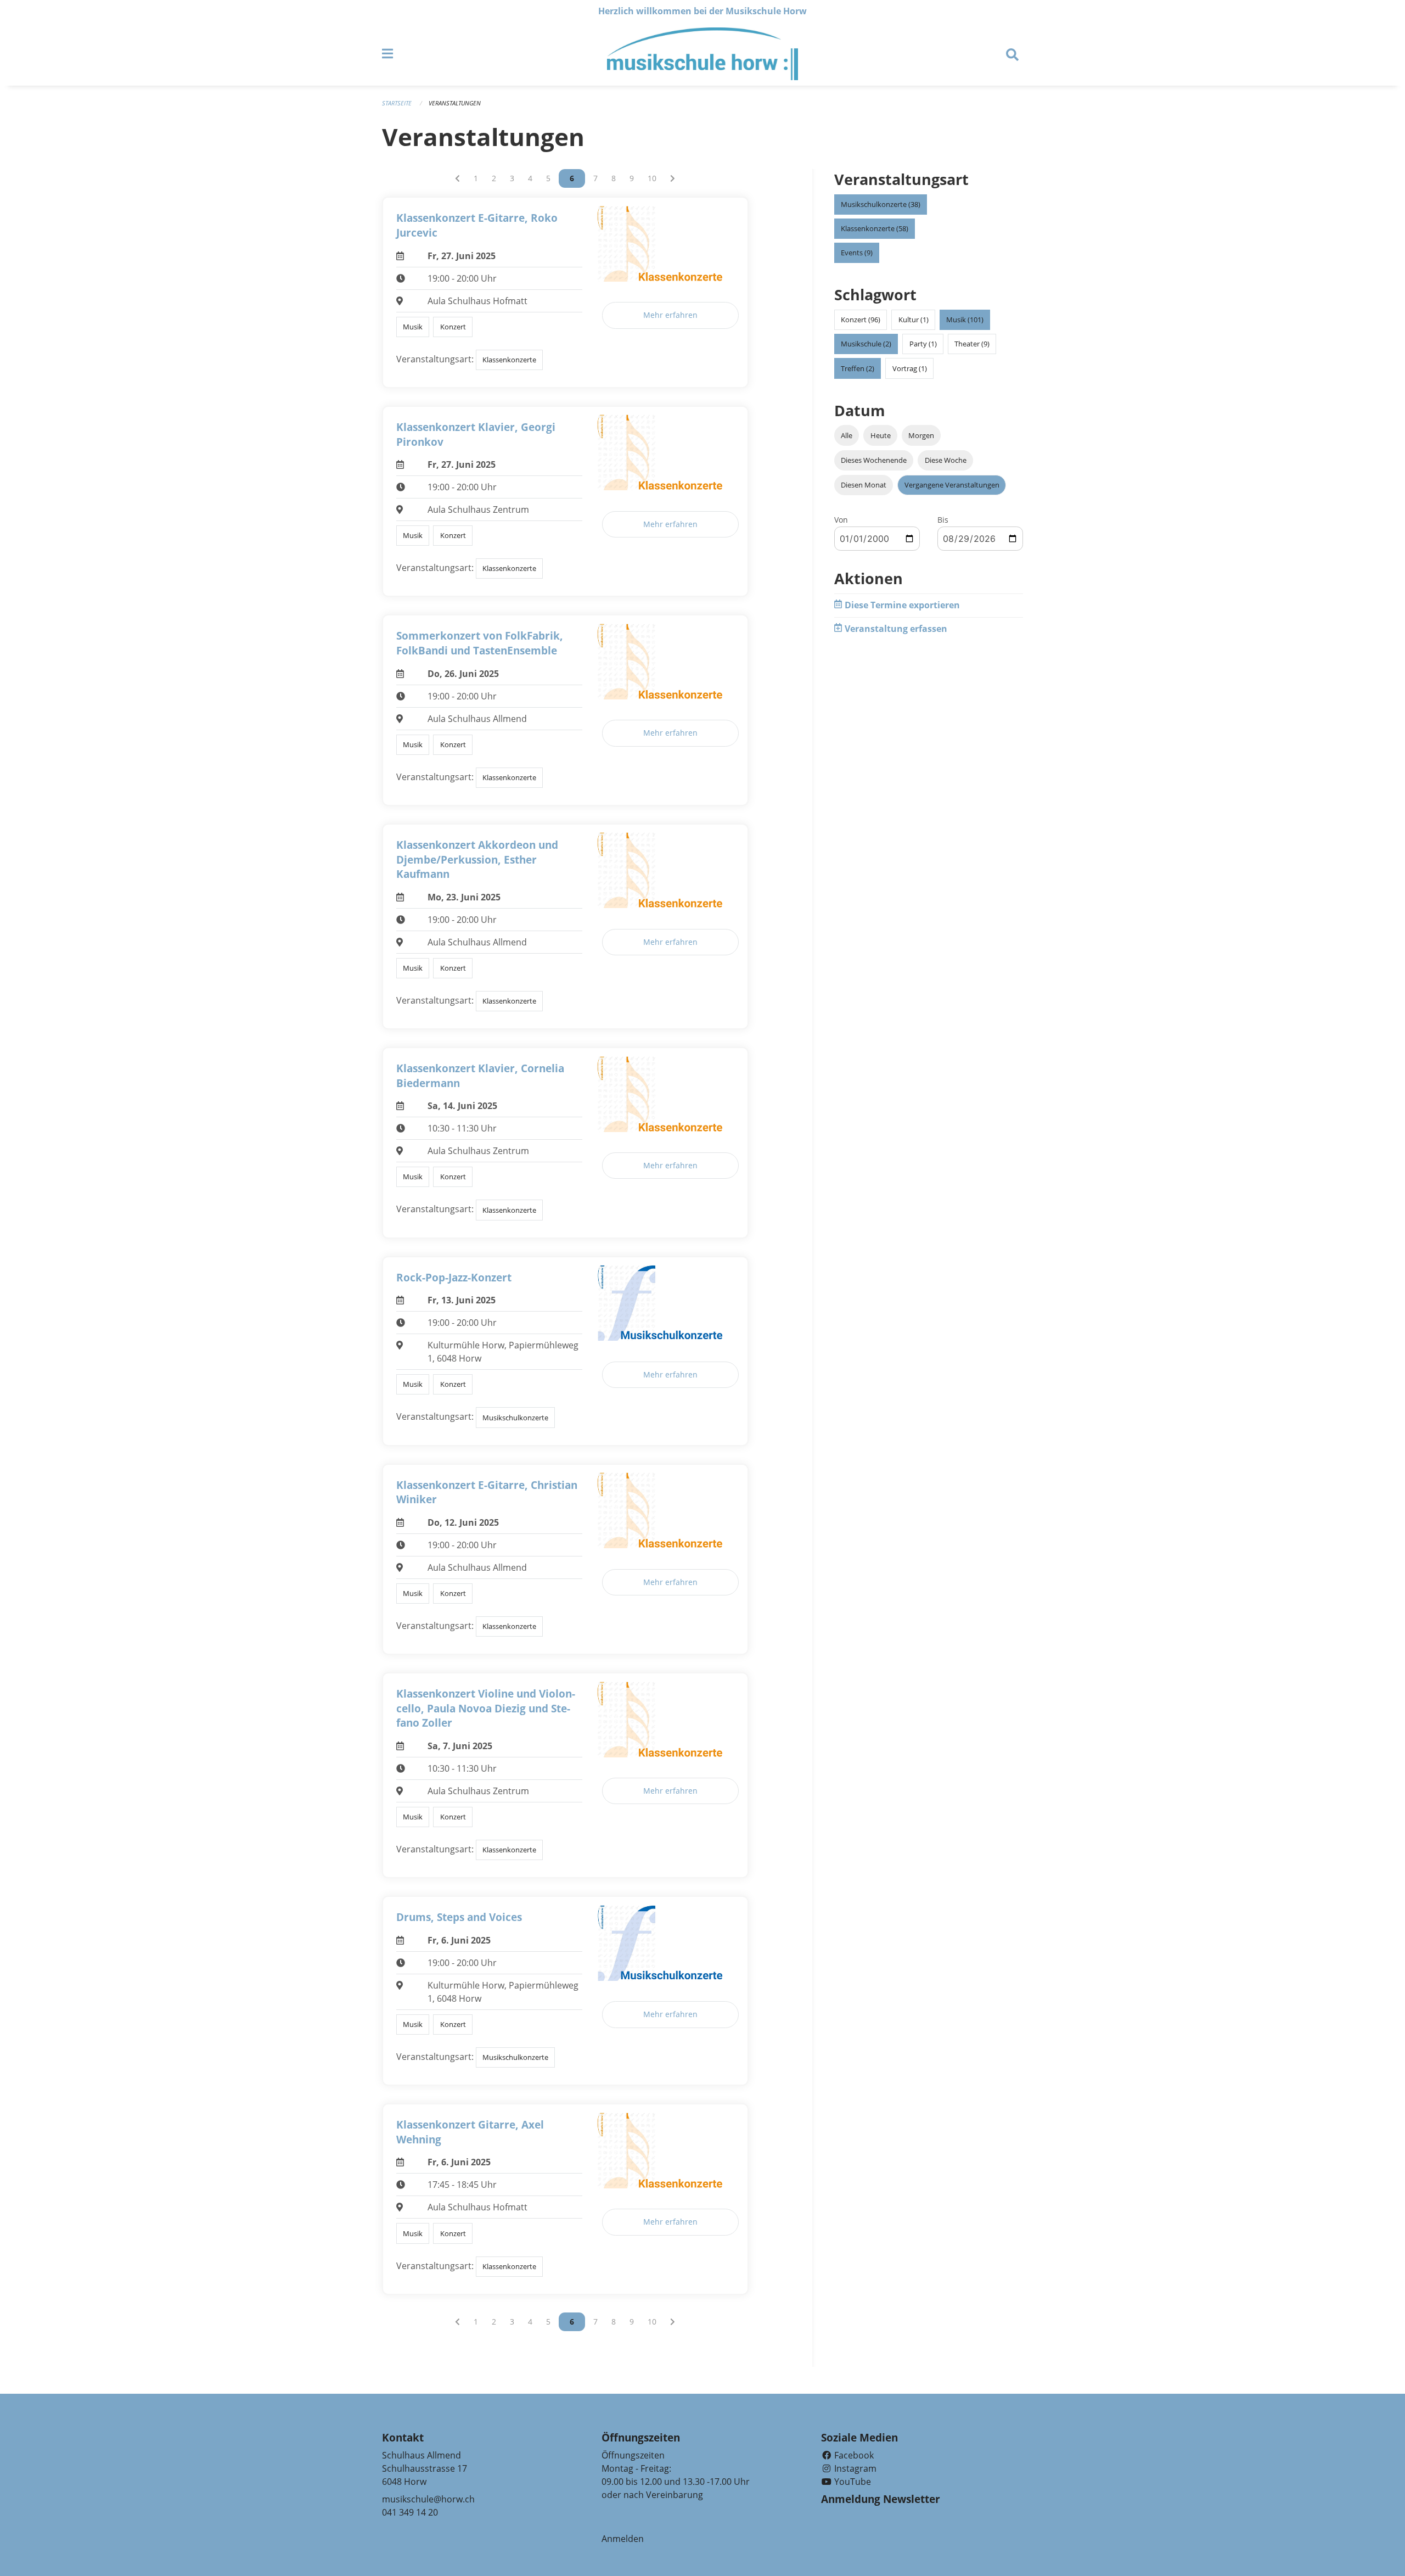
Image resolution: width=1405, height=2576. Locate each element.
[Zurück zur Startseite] (702, 54)
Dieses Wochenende (874, 460)
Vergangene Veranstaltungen (952, 485)
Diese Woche (946, 460)
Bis (943, 520)
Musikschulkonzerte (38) (881, 204)
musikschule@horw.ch (428, 2499)
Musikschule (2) (866, 344)
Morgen (921, 435)
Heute (881, 435)
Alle (847, 435)
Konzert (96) (861, 320)
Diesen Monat (864, 485)
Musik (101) (965, 320)
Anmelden (623, 2539)
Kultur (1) (914, 320)
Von (841, 520)
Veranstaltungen (455, 103)
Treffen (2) (858, 368)
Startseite (397, 103)
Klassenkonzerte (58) (875, 228)
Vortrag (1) (910, 368)
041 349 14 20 (410, 2512)
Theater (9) (972, 344)
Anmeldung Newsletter (881, 2499)
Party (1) (923, 344)
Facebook (853, 2455)
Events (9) (857, 253)
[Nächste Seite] (673, 178)
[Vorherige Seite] (457, 178)
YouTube (852, 2482)
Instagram (854, 2468)
